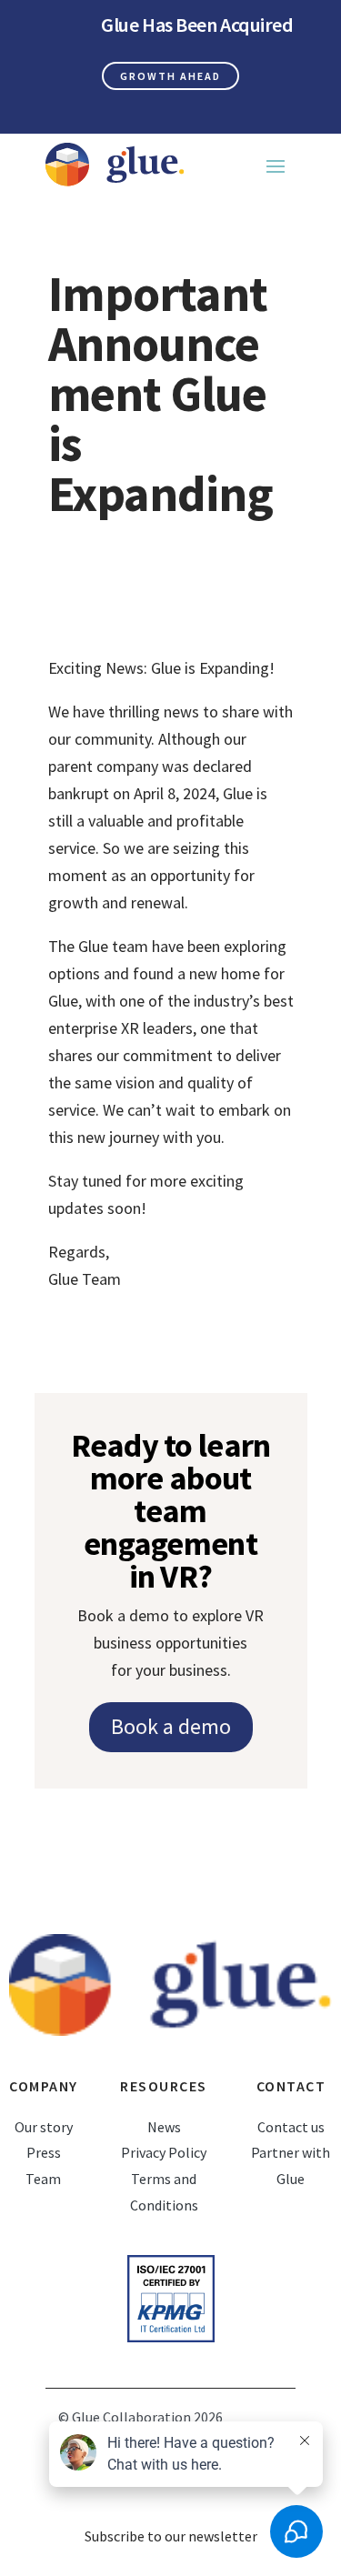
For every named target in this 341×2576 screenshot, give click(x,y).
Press (44, 2152)
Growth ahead (170, 76)
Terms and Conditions (164, 2192)
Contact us (291, 2127)
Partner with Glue (291, 2165)
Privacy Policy (164, 2152)
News (164, 2127)
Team (43, 2179)
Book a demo (171, 1726)
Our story (44, 2127)
